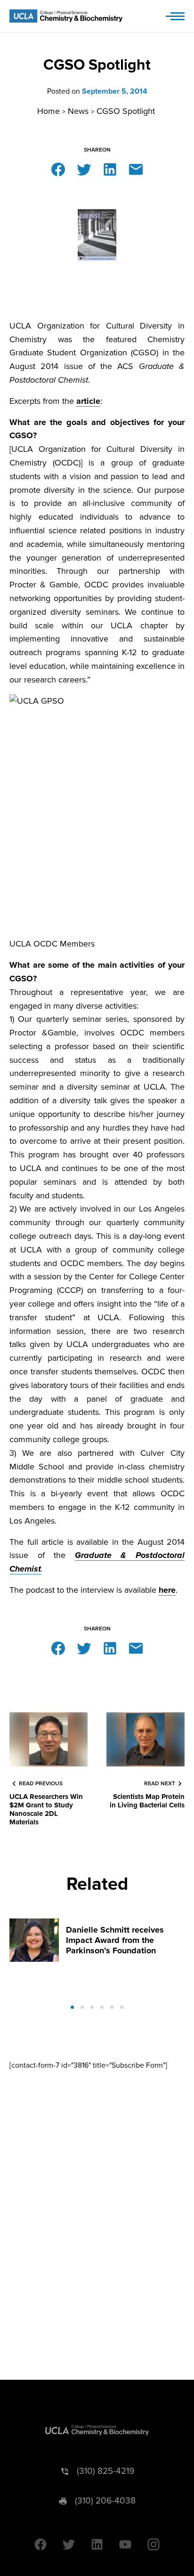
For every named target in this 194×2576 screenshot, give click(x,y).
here (167, 1590)
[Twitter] (84, 169)
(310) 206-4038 (105, 2501)
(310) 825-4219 (105, 2471)
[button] (72, 2007)
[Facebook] (58, 169)
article (88, 401)
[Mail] (136, 169)
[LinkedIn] (110, 169)
